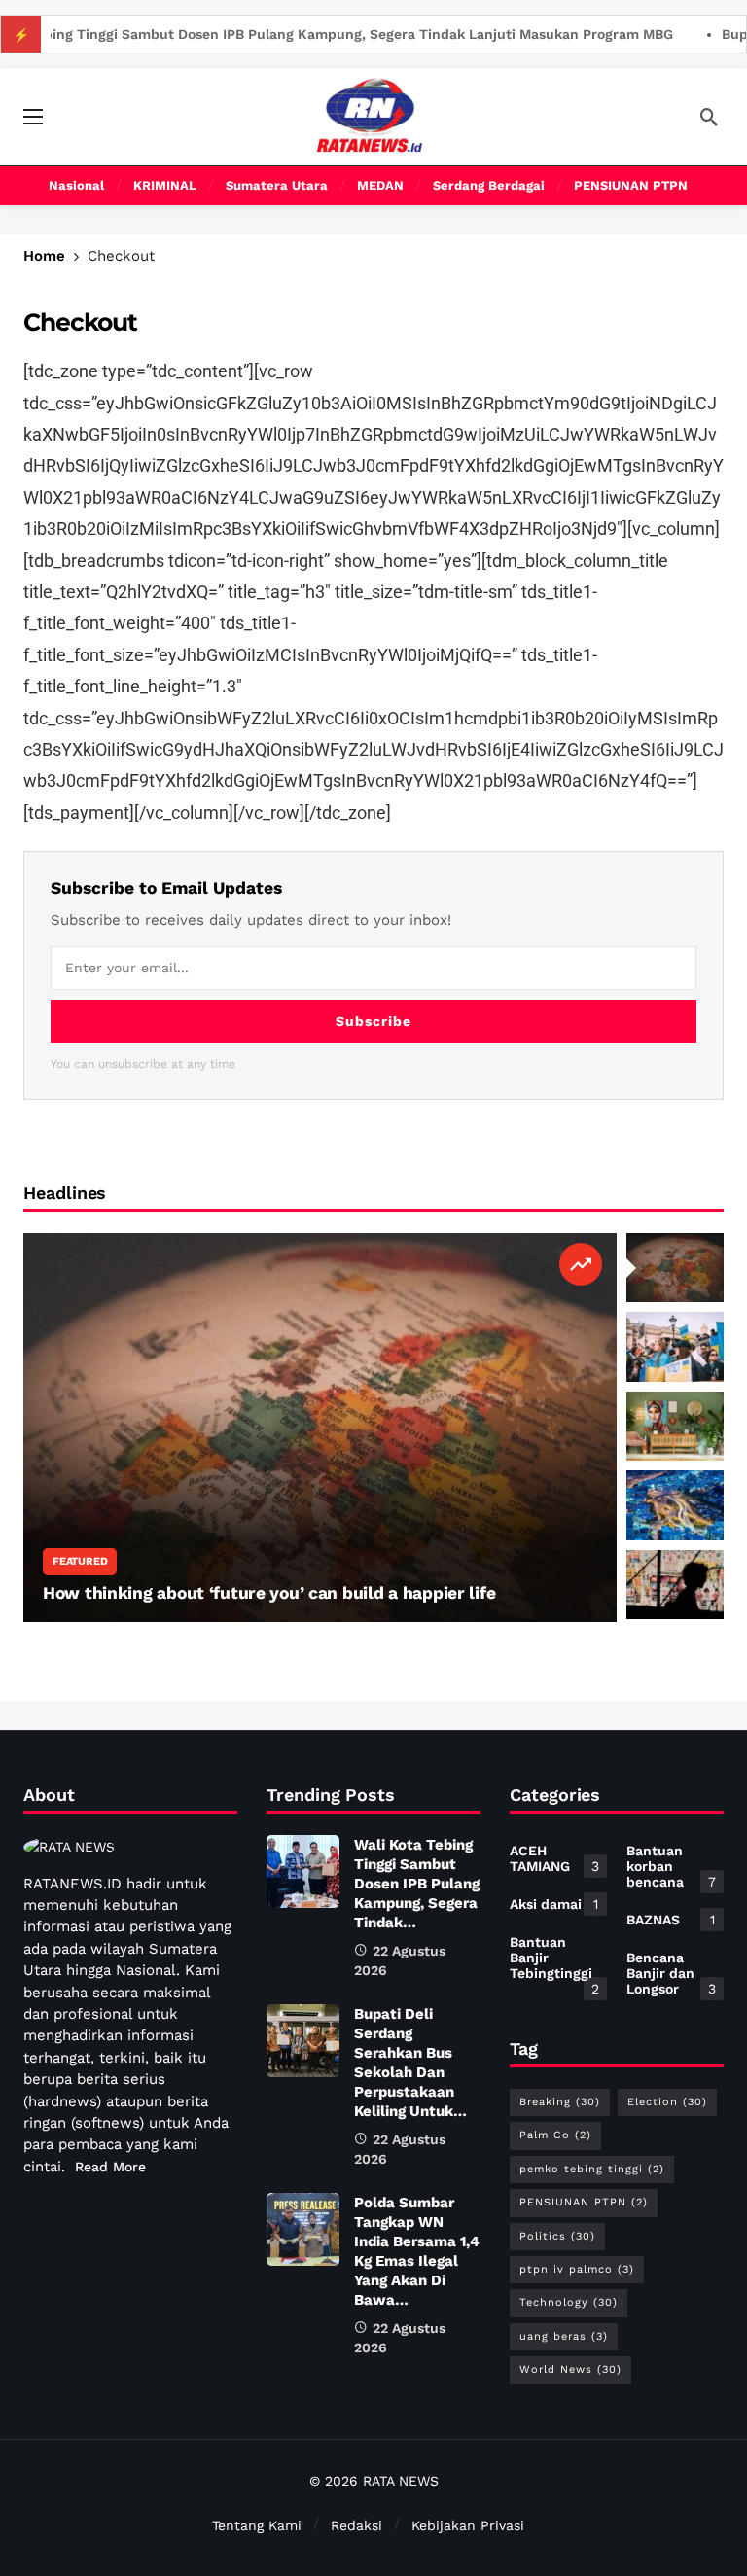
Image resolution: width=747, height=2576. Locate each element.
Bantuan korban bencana (671, 1866)
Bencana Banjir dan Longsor (671, 1973)
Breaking (560, 2102)
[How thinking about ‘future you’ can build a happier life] (320, 1428)
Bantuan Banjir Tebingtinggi (554, 1961)
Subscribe (373, 1021)
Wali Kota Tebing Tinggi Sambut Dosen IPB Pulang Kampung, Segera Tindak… (417, 1884)
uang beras (564, 2336)
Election (667, 2102)
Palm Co (555, 2135)
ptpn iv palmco (577, 2269)
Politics (557, 2236)
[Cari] (709, 117)
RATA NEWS (401, 2481)
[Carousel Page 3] (675, 1427)
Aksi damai (554, 1904)
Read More (110, 2167)
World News (570, 2369)
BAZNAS (671, 1920)
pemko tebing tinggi (592, 2169)
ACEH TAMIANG (554, 1858)
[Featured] (581, 1264)
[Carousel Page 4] (675, 1505)
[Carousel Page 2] (675, 1347)
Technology (569, 2302)
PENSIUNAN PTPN (584, 2202)
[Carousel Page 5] (675, 1585)
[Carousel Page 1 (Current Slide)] (675, 1268)
